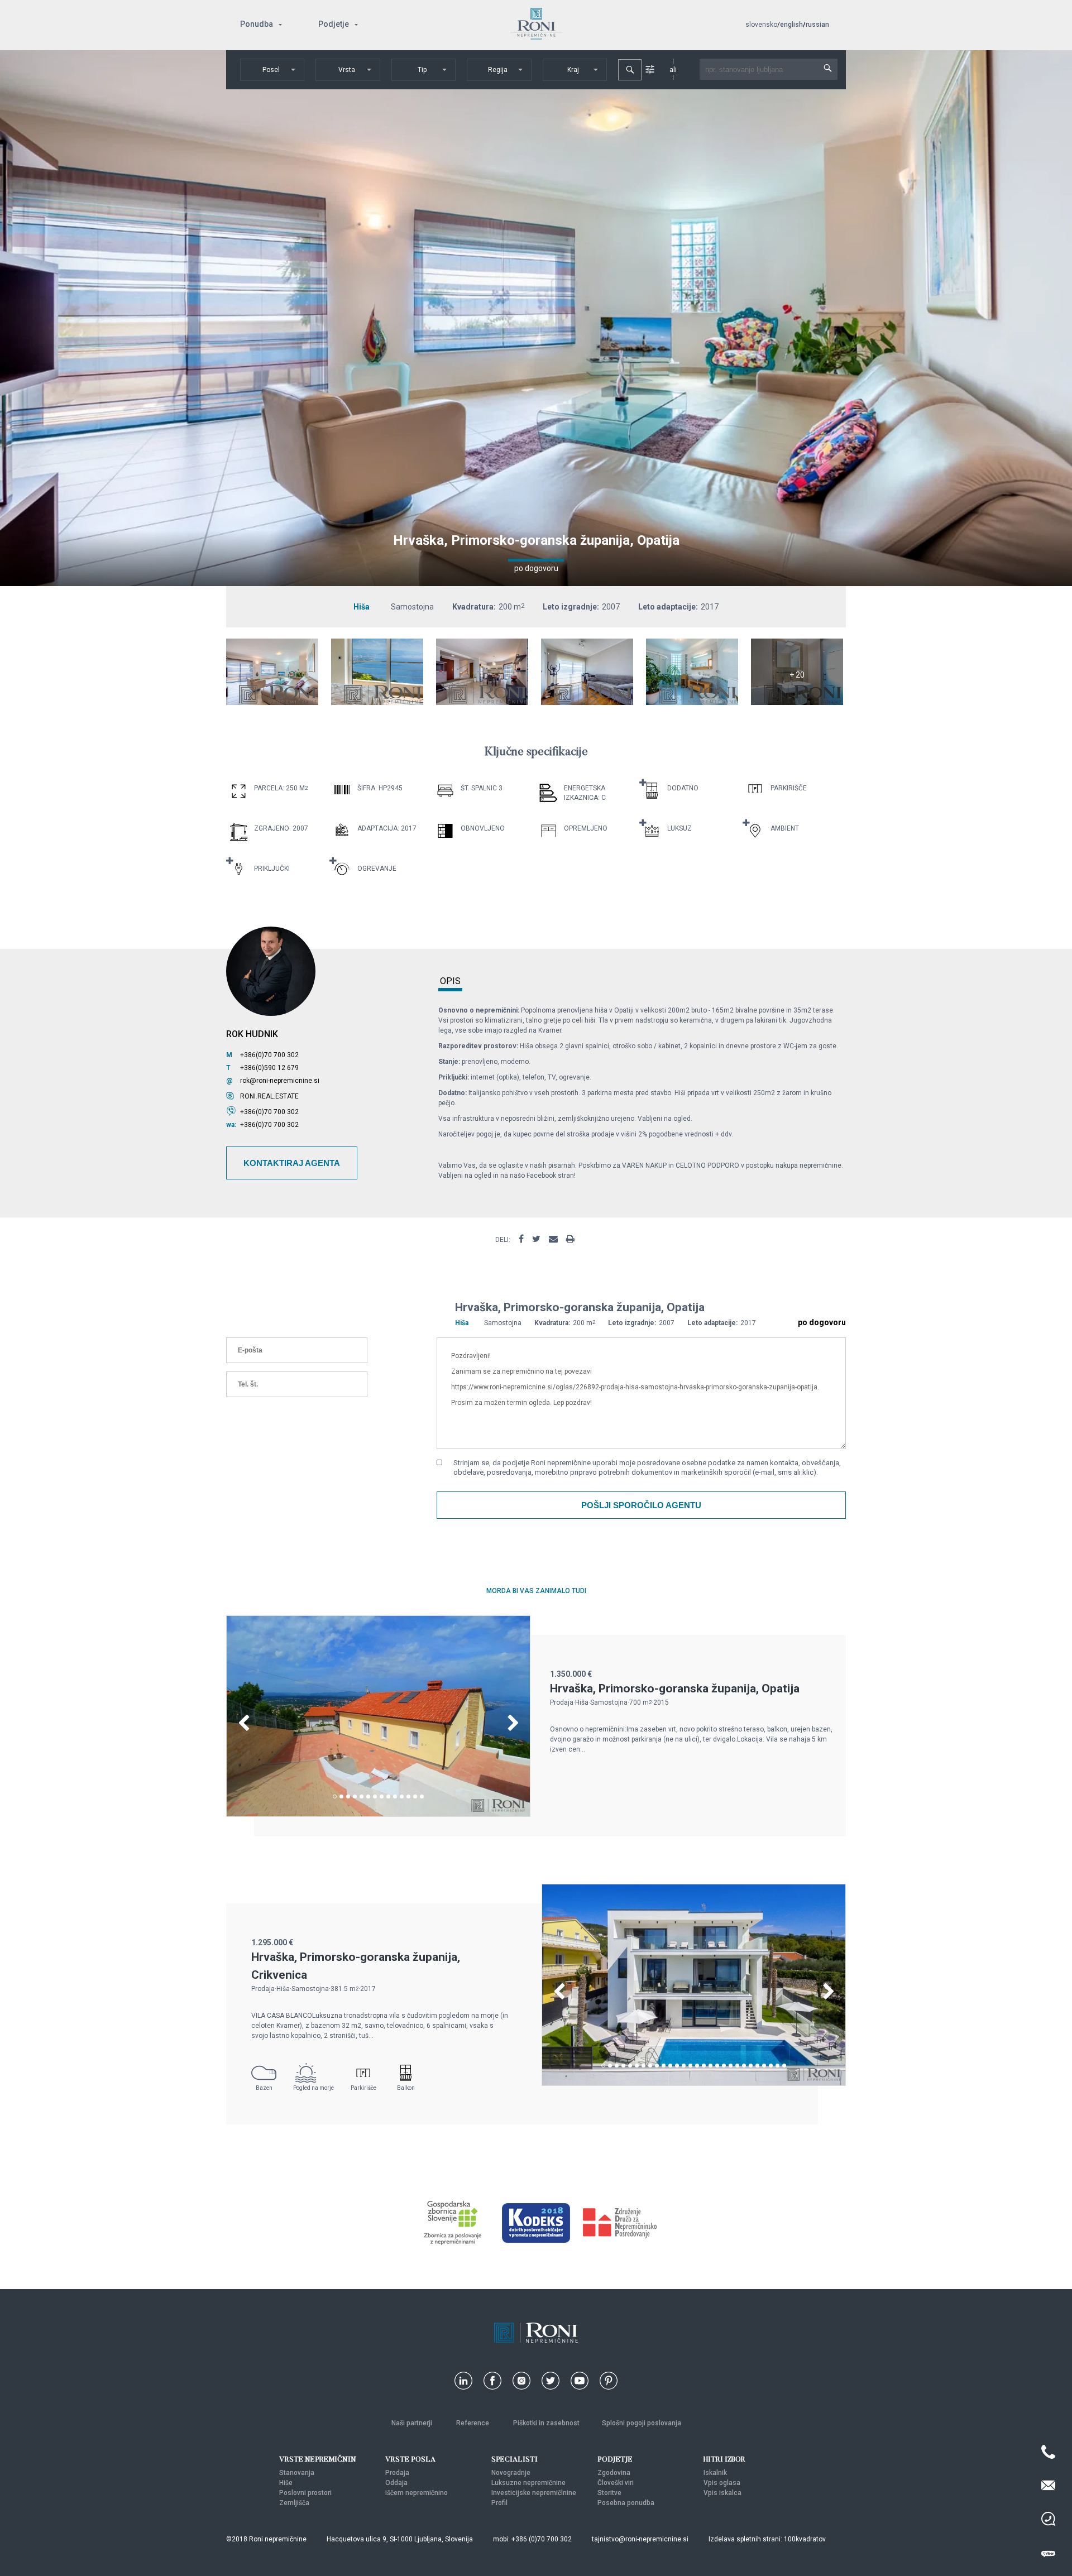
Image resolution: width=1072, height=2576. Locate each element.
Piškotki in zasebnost (546, 2423)
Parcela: (269, 788)
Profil (499, 2503)
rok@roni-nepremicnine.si (280, 1081)
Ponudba (257, 24)
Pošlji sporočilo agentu (641, 1505)
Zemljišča (294, 2503)
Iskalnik (715, 2473)
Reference (473, 2423)
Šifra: (367, 788)
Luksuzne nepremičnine (528, 2483)
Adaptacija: (378, 828)
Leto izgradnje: (571, 607)
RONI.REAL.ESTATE (269, 1096)
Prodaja (397, 2473)
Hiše (286, 2483)
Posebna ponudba (626, 2503)
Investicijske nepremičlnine (534, 2493)
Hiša (362, 607)
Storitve (609, 2493)
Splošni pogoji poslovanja (642, 2423)
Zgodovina (614, 2473)
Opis (450, 982)
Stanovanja (297, 2473)
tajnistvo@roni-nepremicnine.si (640, 2539)
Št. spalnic (479, 788)
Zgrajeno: (272, 828)
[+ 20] (797, 702)
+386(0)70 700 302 (269, 1055)
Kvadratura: (474, 607)
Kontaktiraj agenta (292, 1163)
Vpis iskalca (722, 2493)
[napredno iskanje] (650, 69)
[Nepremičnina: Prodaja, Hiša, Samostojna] (272, 702)
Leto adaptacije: (668, 607)
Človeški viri (616, 2483)
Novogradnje (511, 2473)
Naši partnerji (413, 2423)
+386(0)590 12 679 (269, 1068)
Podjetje (334, 24)
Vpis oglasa (722, 2483)
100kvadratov (805, 2539)
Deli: (503, 1240)
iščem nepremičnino (417, 2493)
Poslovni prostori (305, 2493)
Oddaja (396, 2483)
